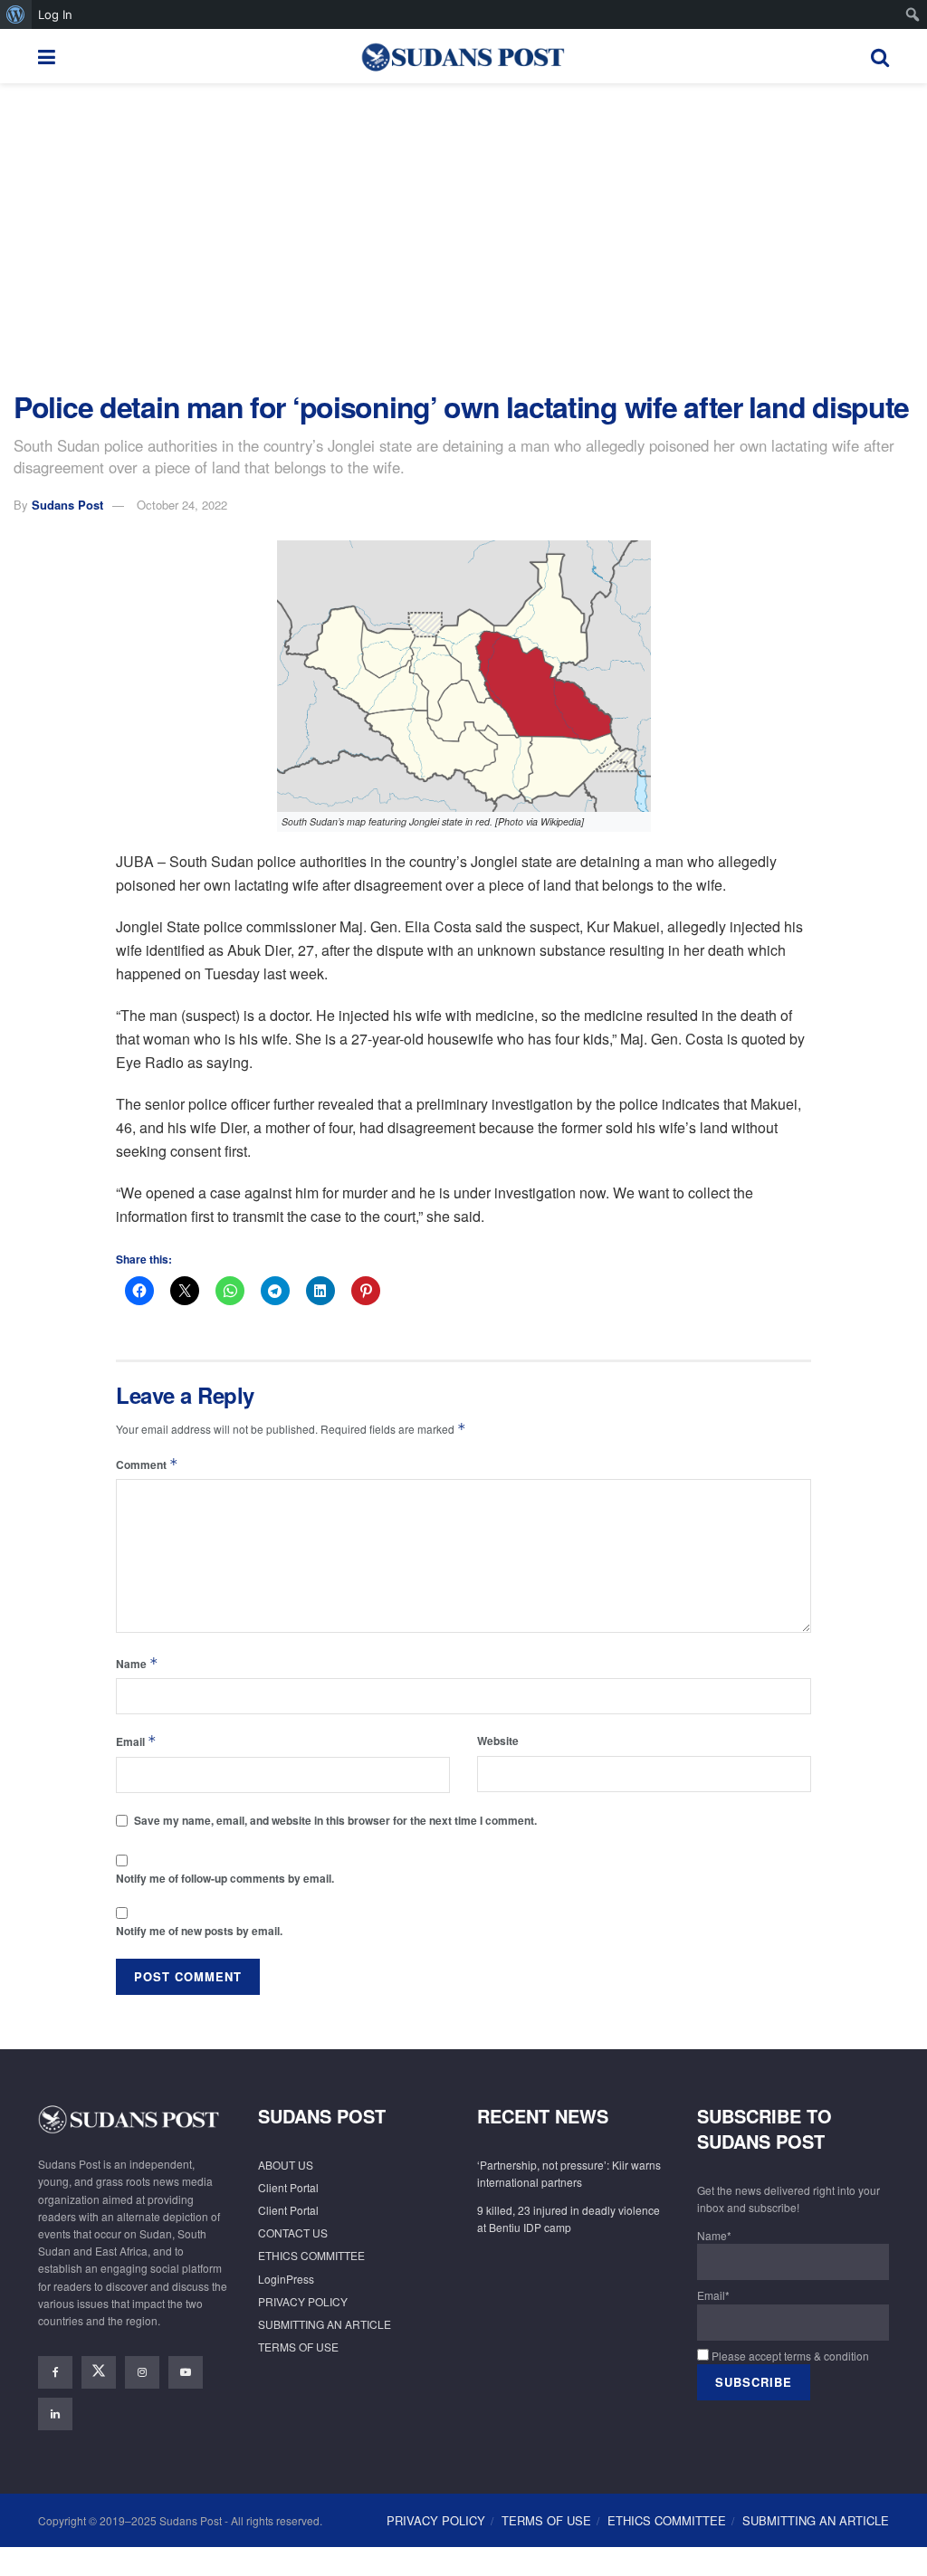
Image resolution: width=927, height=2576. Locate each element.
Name (137, 1663)
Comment (147, 1464)
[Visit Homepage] (463, 56)
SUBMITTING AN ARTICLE (325, 2324)
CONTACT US (293, 2233)
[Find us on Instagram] (142, 2372)
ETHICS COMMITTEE (311, 2255)
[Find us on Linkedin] (55, 2414)
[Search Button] (880, 56)
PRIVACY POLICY (303, 2301)
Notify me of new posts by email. (199, 1931)
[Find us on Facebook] (55, 2372)
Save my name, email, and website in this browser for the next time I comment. (335, 1820)
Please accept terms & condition (789, 2356)
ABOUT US (286, 2165)
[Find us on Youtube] (186, 2372)
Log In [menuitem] (55, 14)
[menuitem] (16, 14)
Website (498, 1741)
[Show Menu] (47, 56)
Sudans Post (67, 505)
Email (136, 1741)
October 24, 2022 (182, 505)
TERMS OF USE (298, 2347)
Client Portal (288, 2187)
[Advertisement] (463, 237)
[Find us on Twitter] (99, 2372)
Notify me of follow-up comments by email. (225, 1878)
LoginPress (286, 2279)
